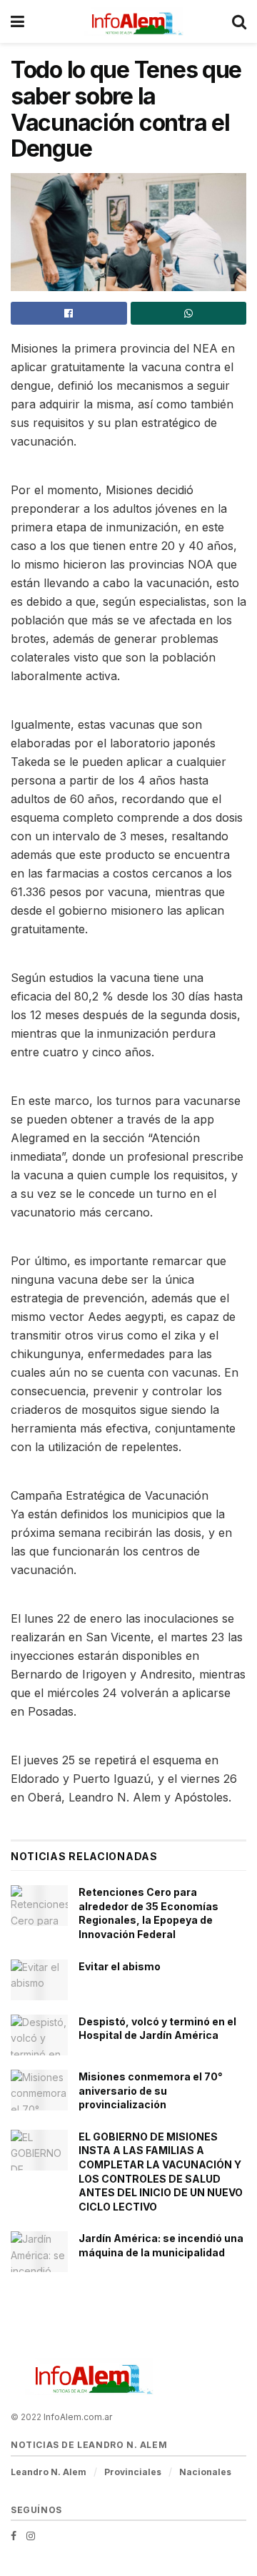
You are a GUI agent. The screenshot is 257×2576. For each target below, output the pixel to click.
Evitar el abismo (120, 1966)
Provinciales (133, 2472)
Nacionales (205, 2472)
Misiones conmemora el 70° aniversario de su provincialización (151, 2090)
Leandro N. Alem (49, 2472)
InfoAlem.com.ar (78, 2417)
